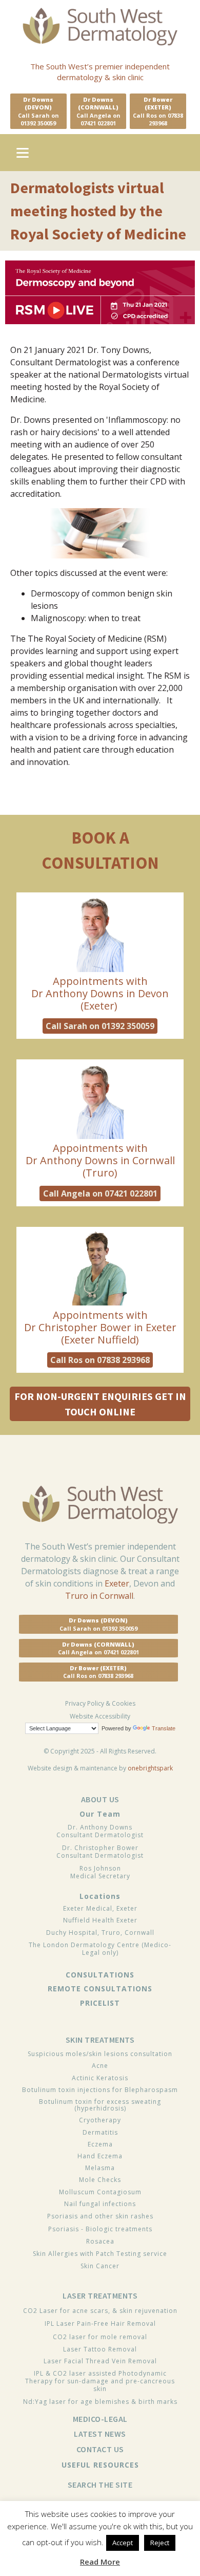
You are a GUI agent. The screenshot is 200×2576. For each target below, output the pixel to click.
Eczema (100, 2144)
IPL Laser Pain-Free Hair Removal (100, 2323)
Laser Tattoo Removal (100, 2349)
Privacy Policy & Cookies (100, 1704)
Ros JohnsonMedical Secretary (100, 1872)
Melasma (100, 2168)
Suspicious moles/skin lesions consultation (100, 2054)
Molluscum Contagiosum (100, 2192)
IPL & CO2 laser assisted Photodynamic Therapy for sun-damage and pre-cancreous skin (100, 2381)
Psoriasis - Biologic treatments (100, 2229)
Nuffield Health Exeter (100, 1920)
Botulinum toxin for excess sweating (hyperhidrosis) (100, 2105)
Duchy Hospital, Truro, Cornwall (100, 1933)
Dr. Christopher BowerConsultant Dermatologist (100, 1852)
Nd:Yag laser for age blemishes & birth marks (100, 2402)
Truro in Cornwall (99, 1596)
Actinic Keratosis (100, 2078)
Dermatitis (100, 2132)
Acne (100, 2066)
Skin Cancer (100, 2266)
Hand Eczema (100, 2156)
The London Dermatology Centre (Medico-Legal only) (100, 1949)
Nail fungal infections (100, 2204)
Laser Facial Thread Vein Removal (100, 2361)
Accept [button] (123, 2543)
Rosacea (100, 2241)
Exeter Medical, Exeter (100, 1908)
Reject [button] (160, 2543)
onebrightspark (150, 1768)
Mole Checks (100, 2180)
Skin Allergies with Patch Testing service (100, 2254)
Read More (100, 2562)
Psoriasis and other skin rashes (100, 2216)
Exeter (117, 1583)
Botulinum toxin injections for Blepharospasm (100, 2090)
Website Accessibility (100, 1716)
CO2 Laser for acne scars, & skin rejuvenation (100, 2311)
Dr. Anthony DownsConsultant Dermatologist (100, 1831)
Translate (164, 1728)
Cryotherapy (100, 2120)
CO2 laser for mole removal (100, 2337)
